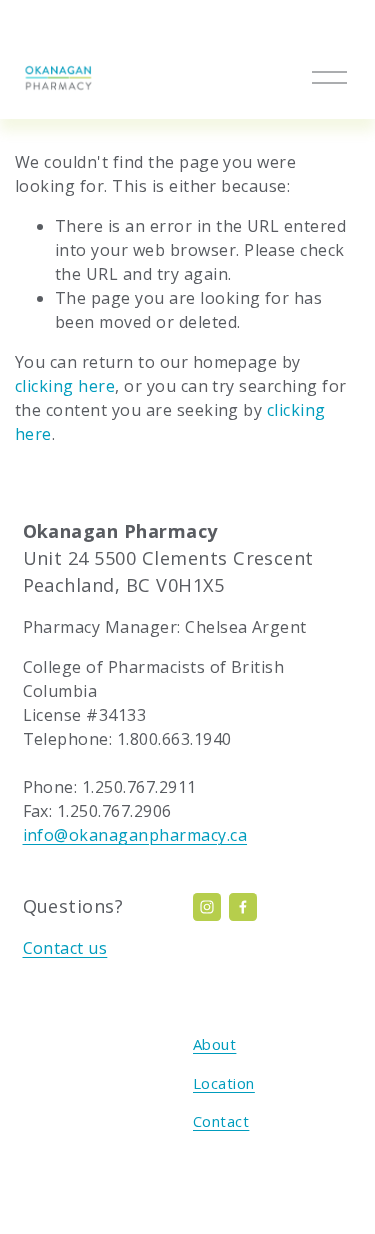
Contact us (65, 948)
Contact (221, 1121)
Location (224, 1083)
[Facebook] (243, 907)
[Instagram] (207, 907)
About (214, 1044)
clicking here (65, 386)
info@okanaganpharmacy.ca (135, 835)
